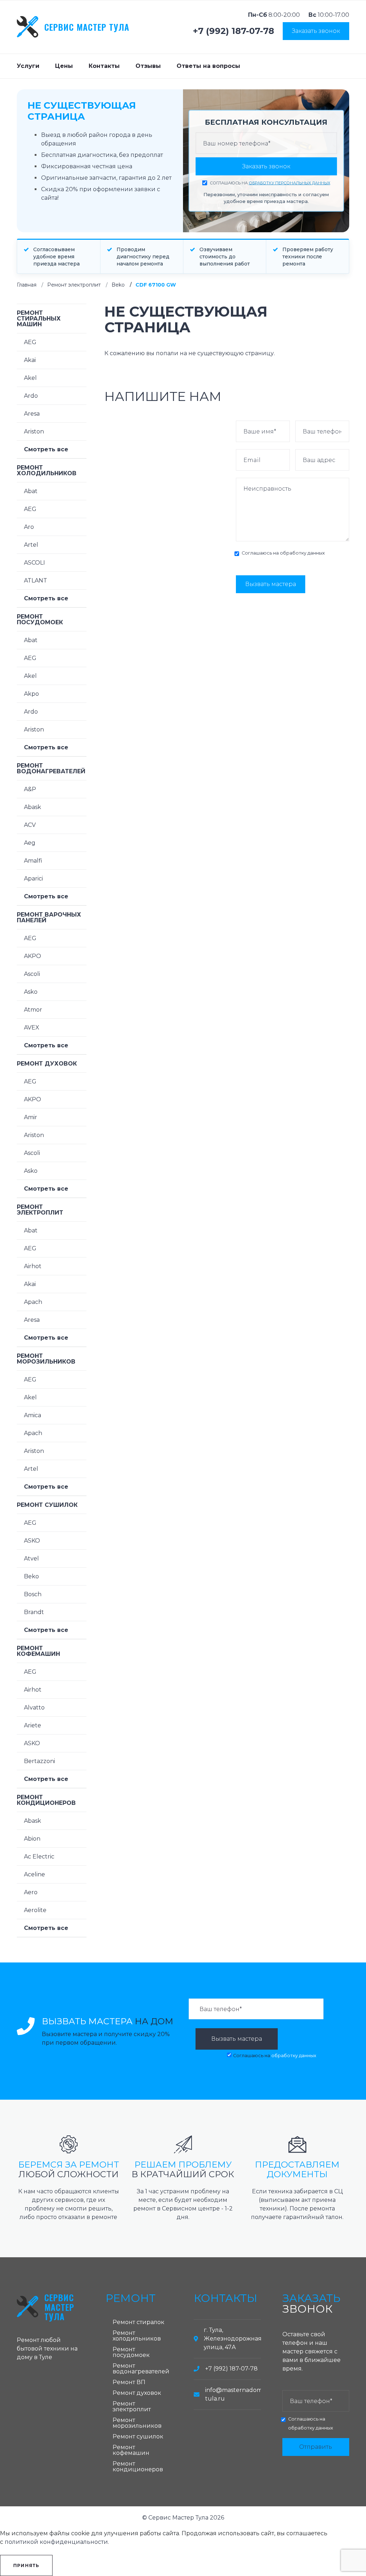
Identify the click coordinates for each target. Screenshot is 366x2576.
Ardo (31, 396)
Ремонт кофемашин (38, 1651)
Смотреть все (46, 449)
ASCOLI (34, 563)
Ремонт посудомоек (40, 619)
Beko (118, 285)
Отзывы (148, 66)
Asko (31, 992)
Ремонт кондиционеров (46, 1800)
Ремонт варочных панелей (49, 917)
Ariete (33, 1725)
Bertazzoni (39, 1761)
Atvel (31, 1558)
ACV (30, 825)
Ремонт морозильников (46, 1359)
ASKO (32, 1541)
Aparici (33, 878)
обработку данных (302, 553)
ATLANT (36, 580)
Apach (33, 1302)
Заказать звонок (316, 31)
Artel (31, 545)
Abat (31, 491)
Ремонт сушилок (47, 1505)
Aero (31, 1892)
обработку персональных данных (290, 183)
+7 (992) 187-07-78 (234, 31)
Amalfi (33, 861)
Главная (27, 285)
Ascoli (32, 974)
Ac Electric (39, 1857)
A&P (30, 789)
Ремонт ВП (129, 2382)
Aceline (34, 1874)
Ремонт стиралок (139, 2322)
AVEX (32, 1028)
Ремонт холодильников (47, 470)
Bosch (33, 1594)
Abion (32, 1839)
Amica (33, 1415)
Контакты (104, 66)
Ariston (34, 431)
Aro (29, 527)
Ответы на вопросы (208, 66)
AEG (30, 342)
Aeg (30, 843)
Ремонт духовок (47, 1064)
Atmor (33, 1010)
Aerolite (35, 1910)
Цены (64, 66)
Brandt (34, 1612)
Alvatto (34, 1708)
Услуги (28, 66)
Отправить (316, 2447)
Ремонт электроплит (74, 285)
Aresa (32, 414)
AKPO (33, 956)
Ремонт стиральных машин (39, 319)
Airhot (33, 1266)
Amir (31, 1117)
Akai (30, 360)
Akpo (31, 694)
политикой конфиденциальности (56, 2542)
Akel (30, 378)
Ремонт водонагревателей (51, 768)
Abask (33, 807)
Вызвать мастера (271, 584)
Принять (26, 2565)
